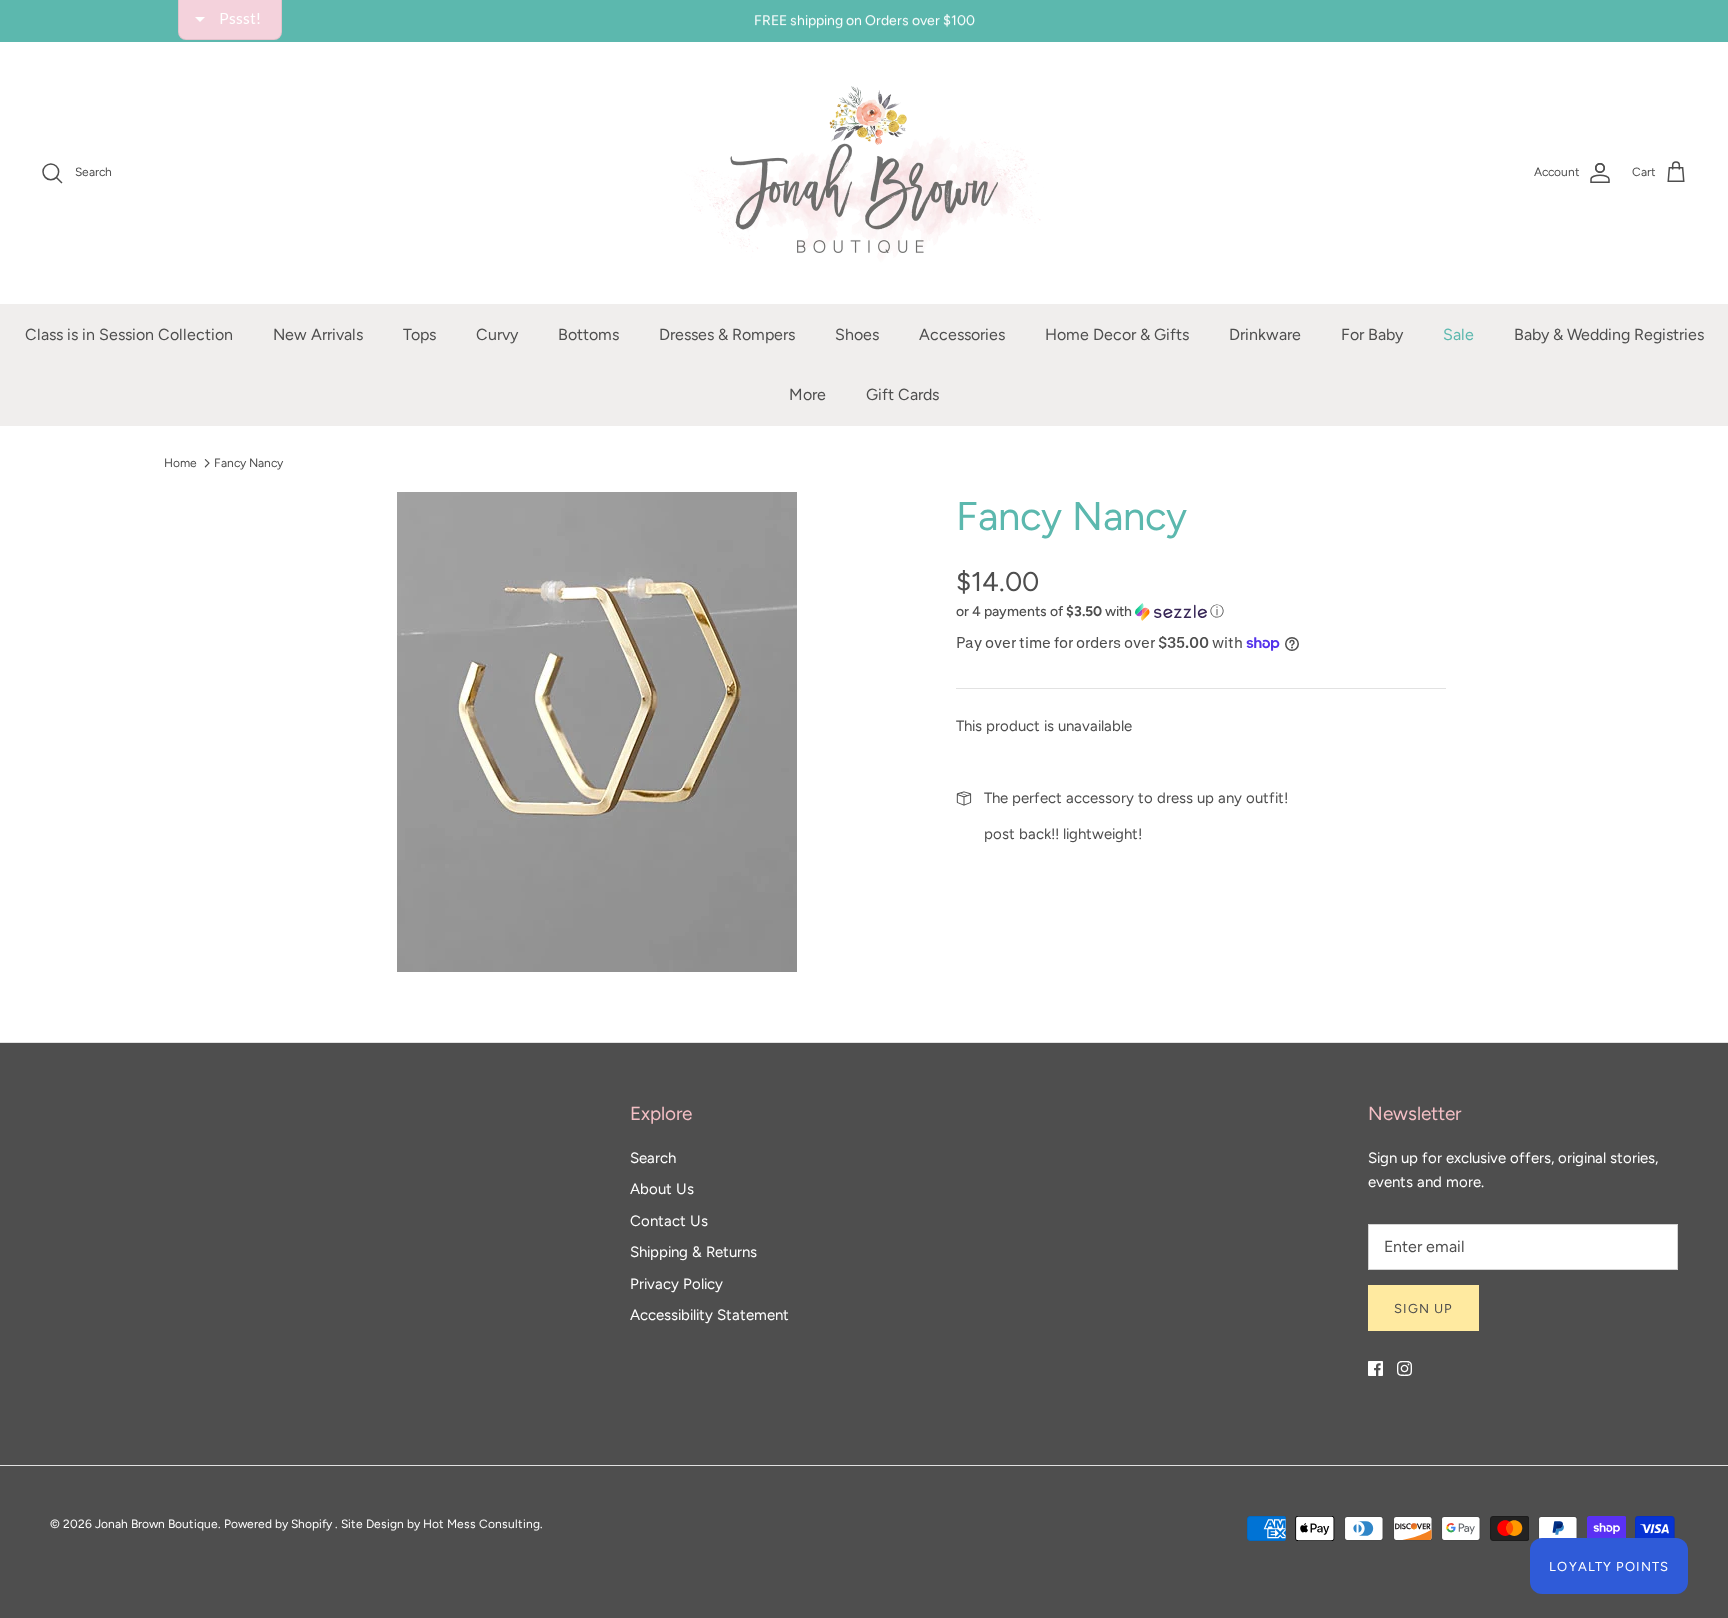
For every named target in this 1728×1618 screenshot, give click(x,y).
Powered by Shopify (278, 1524)
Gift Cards (902, 394)
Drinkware (1265, 334)
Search (653, 1158)
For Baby (1372, 334)
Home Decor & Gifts (1117, 334)
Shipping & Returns (693, 1252)
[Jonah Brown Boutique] (864, 173)
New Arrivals (318, 334)
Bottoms (588, 334)
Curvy (497, 334)
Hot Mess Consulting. (483, 1524)
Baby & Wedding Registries (1609, 334)
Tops (419, 334)
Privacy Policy (676, 1284)
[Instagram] (1404, 1368)
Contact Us (669, 1221)
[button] (1090, 612)
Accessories (962, 334)
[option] (597, 732)
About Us (662, 1189)
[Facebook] (1375, 1368)
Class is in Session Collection (129, 334)
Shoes (857, 334)
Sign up (1423, 1308)
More (807, 394)
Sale (1458, 334)
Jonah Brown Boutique (156, 1524)
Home (180, 463)
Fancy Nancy (248, 463)
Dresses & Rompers (727, 334)
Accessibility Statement (709, 1315)
